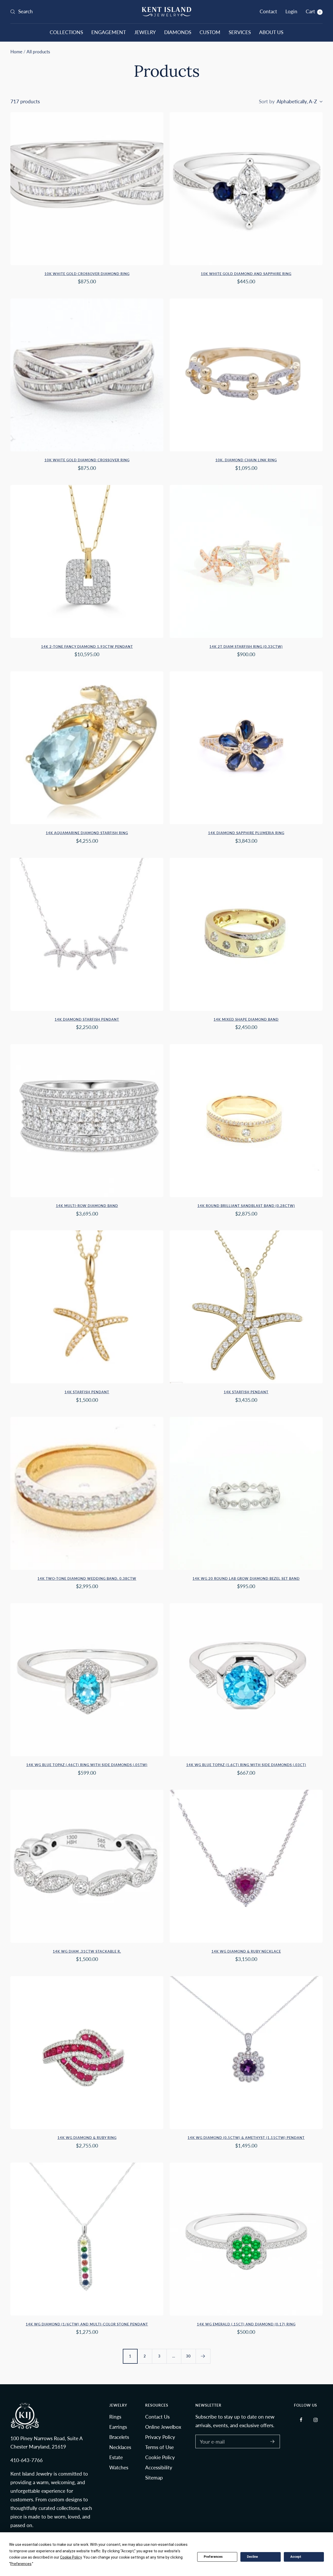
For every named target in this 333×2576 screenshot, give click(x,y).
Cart (313, 11)
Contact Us (157, 2417)
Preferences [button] (21, 2564)
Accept (296, 2557)
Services (240, 32)
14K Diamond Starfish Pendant (87, 1019)
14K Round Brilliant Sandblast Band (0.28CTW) (246, 1206)
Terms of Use (159, 2447)
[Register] (273, 2441)
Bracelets (119, 2437)
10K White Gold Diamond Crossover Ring (87, 460)
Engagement (109, 32)
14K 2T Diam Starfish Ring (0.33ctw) (246, 647)
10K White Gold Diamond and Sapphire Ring (246, 274)
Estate (116, 2457)
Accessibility (159, 2467)
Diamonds (178, 32)
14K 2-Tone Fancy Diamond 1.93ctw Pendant (87, 647)
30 (188, 2356)
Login (291, 11)
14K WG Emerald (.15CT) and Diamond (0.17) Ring (246, 2324)
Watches (119, 2467)
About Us (271, 32)
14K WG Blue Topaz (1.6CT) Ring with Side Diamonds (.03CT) (246, 1765)
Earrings (118, 2427)
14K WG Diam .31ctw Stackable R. (87, 1951)
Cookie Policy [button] (71, 2557)
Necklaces (120, 2447)
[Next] (203, 2356)
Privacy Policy (160, 2437)
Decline (252, 2557)
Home (16, 52)
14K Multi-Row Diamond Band (87, 1206)
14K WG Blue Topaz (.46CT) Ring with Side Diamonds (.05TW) (87, 1765)
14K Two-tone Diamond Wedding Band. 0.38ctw (87, 1578)
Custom (210, 32)
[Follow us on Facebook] (301, 2420)
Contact (268, 11)
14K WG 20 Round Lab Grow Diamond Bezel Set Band (246, 1578)
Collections (66, 32)
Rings (115, 2417)
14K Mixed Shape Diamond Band (246, 1019)
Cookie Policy (160, 2457)
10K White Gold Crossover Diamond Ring (87, 274)
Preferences (213, 2557)
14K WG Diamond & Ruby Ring (87, 2138)
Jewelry (145, 32)
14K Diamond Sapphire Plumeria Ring (246, 833)
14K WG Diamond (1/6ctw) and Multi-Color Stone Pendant (87, 2324)
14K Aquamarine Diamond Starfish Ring (87, 833)
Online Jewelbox (163, 2427)
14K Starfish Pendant (87, 1392)
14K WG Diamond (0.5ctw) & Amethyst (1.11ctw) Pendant (246, 2138)
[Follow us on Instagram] (315, 2420)
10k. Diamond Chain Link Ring (246, 460)
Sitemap (154, 2478)
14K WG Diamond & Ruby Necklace (246, 1951)
